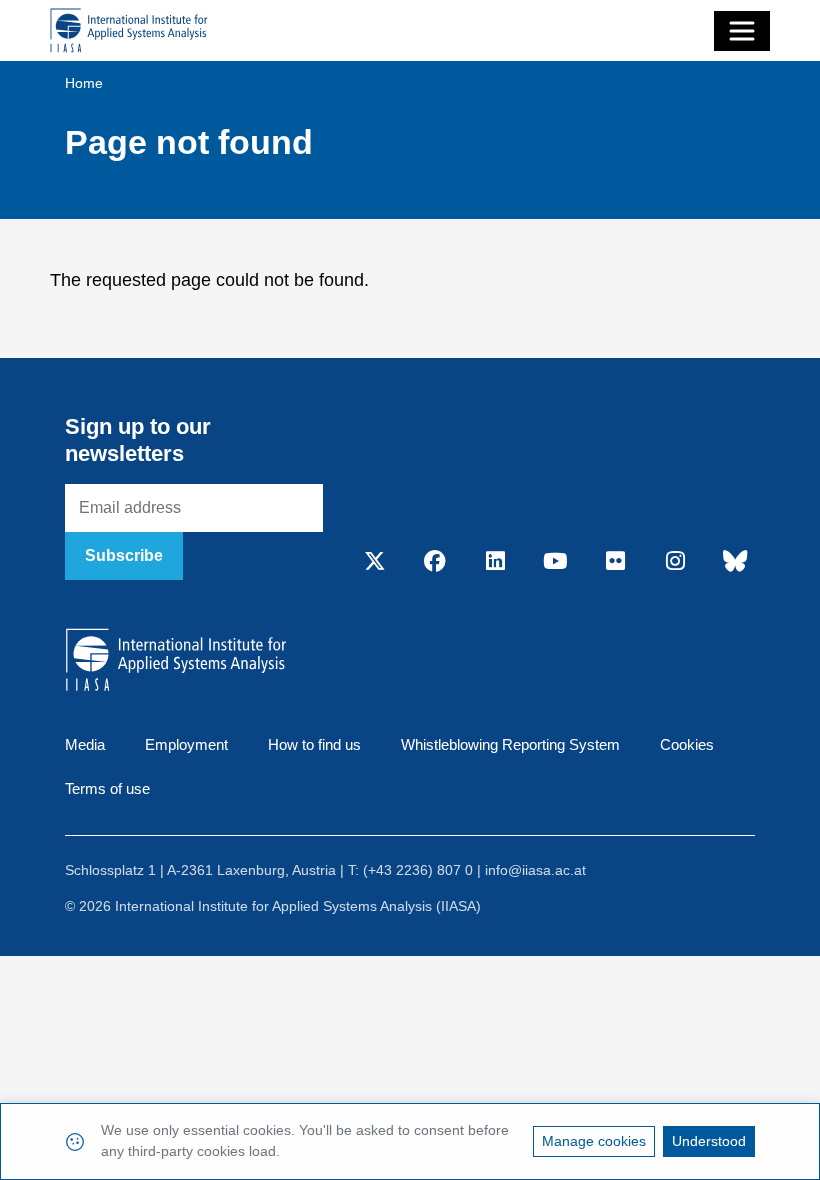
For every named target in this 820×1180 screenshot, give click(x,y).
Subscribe (124, 555)
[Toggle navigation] (742, 31)
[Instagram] (675, 563)
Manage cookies (594, 1141)
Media (85, 744)
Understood (709, 1141)
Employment (186, 744)
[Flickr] (615, 563)
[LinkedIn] (495, 563)
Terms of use (107, 788)
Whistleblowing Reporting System (510, 744)
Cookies (687, 744)
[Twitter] (375, 563)
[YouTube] (555, 563)
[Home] (129, 30)
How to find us (314, 744)
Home (84, 83)
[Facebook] (435, 563)
